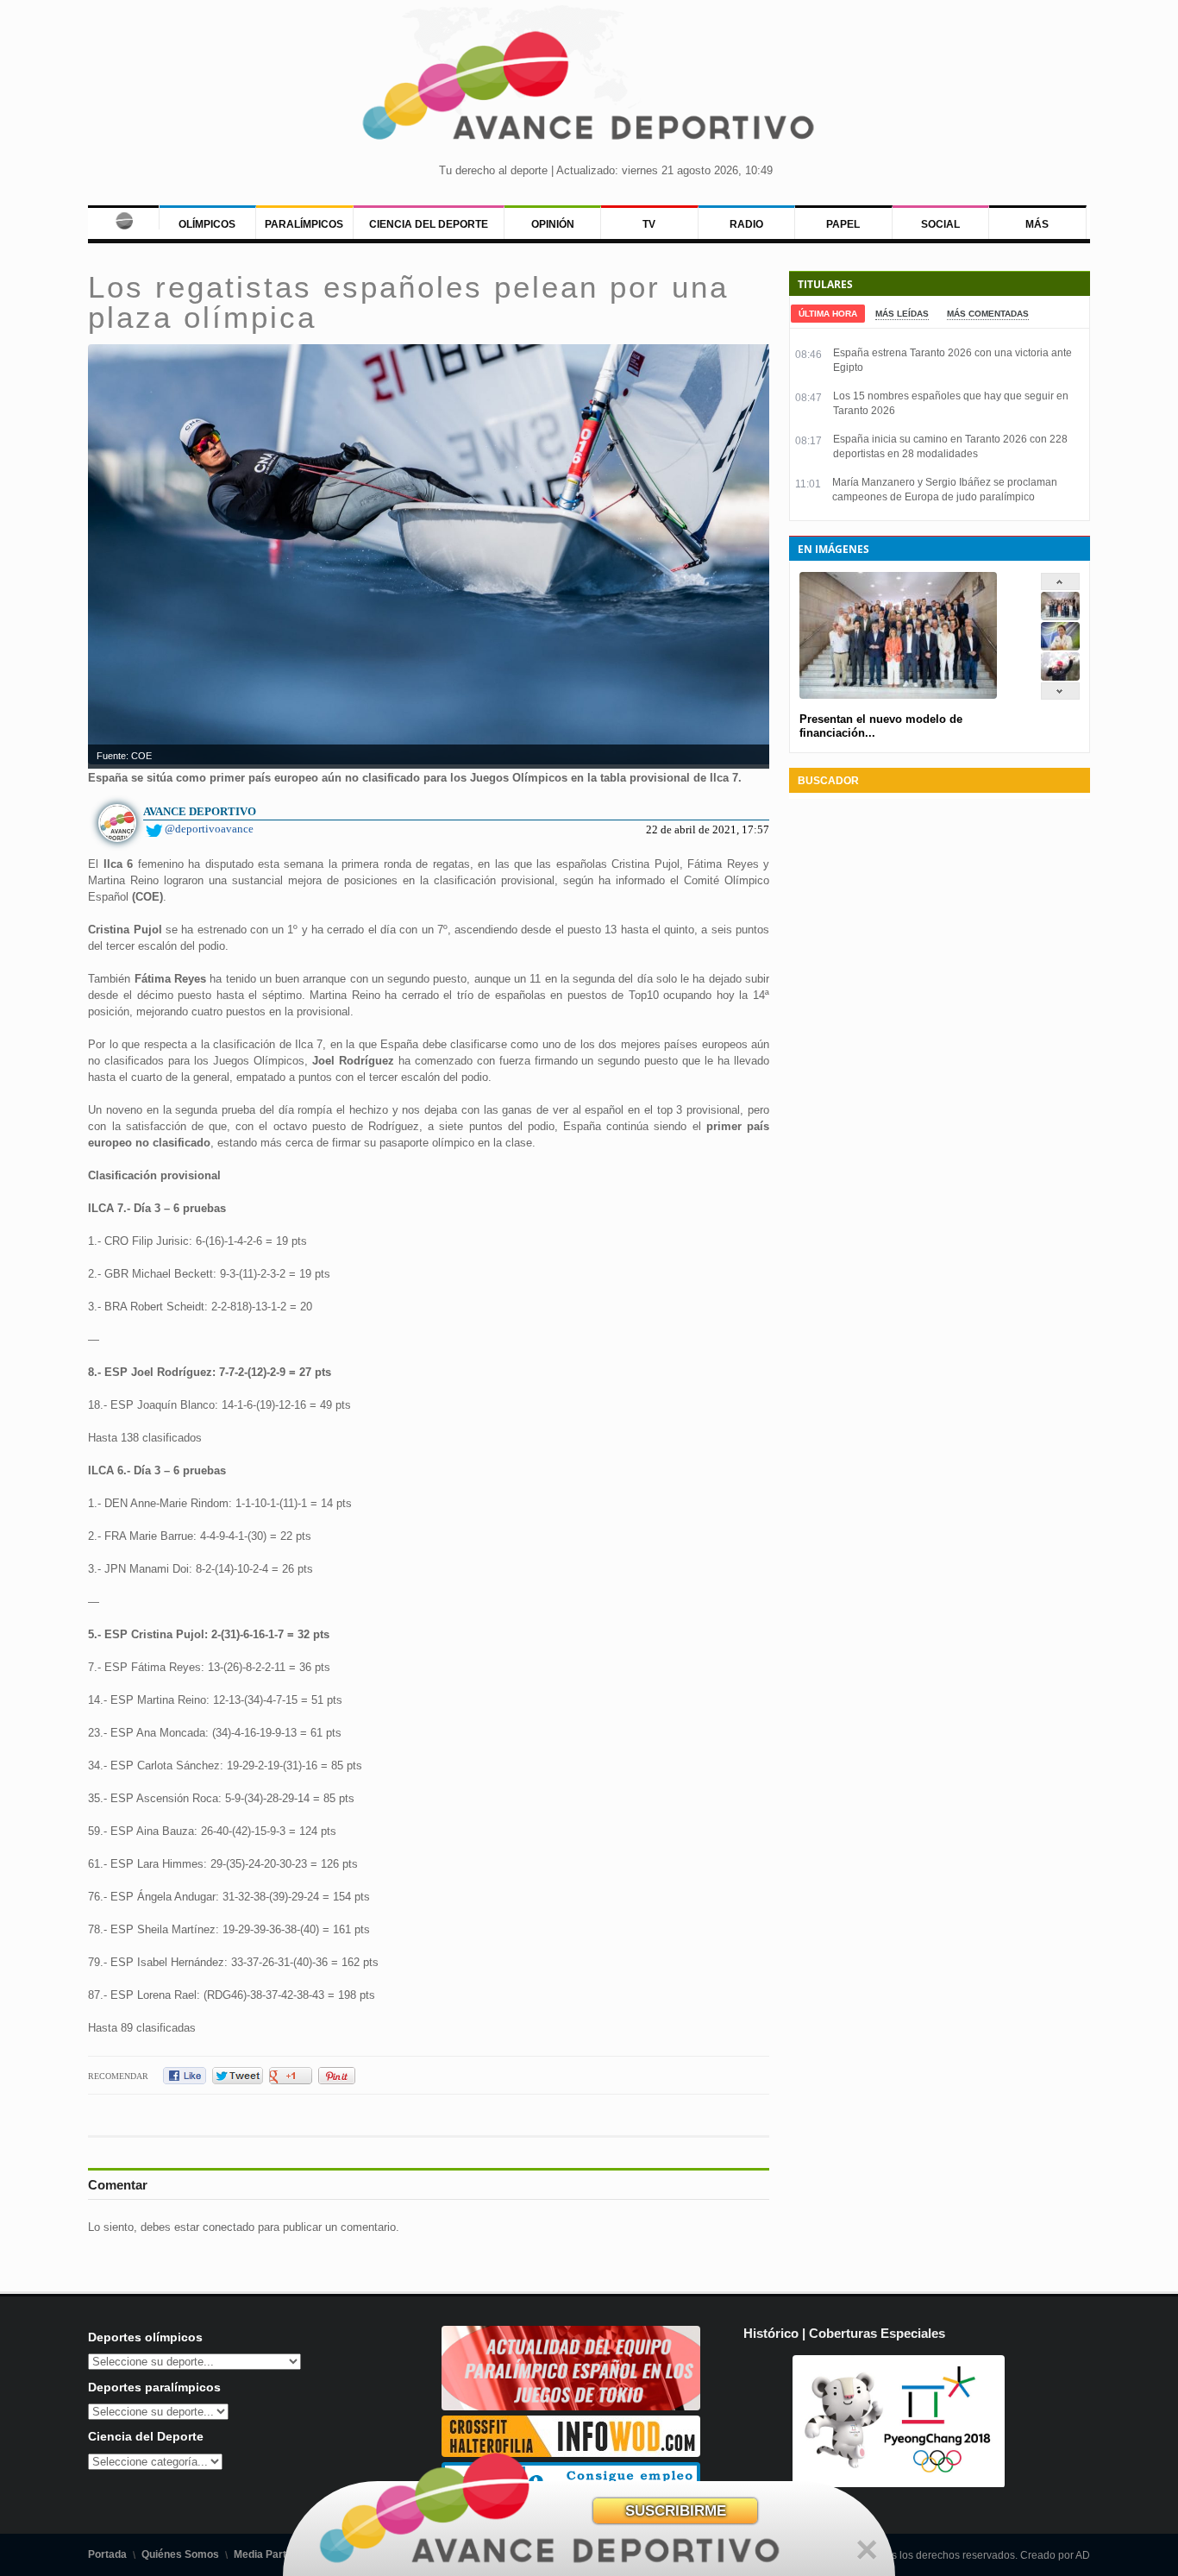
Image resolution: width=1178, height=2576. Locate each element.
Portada (107, 2554)
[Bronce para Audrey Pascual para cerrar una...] (1060, 677)
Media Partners (271, 2554)
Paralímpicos (304, 224)
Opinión (553, 224)
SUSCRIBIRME (676, 2511)
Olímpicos (207, 224)
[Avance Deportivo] (589, 91)
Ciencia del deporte (429, 224)
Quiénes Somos (180, 2554)
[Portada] (123, 217)
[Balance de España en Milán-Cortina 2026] (1060, 647)
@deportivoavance (209, 829)
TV (649, 224)
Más (1037, 224)
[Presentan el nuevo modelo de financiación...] (1060, 616)
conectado (229, 2227)
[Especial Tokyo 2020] (571, 2406)
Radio (746, 224)
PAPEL (843, 224)
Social (940, 224)
